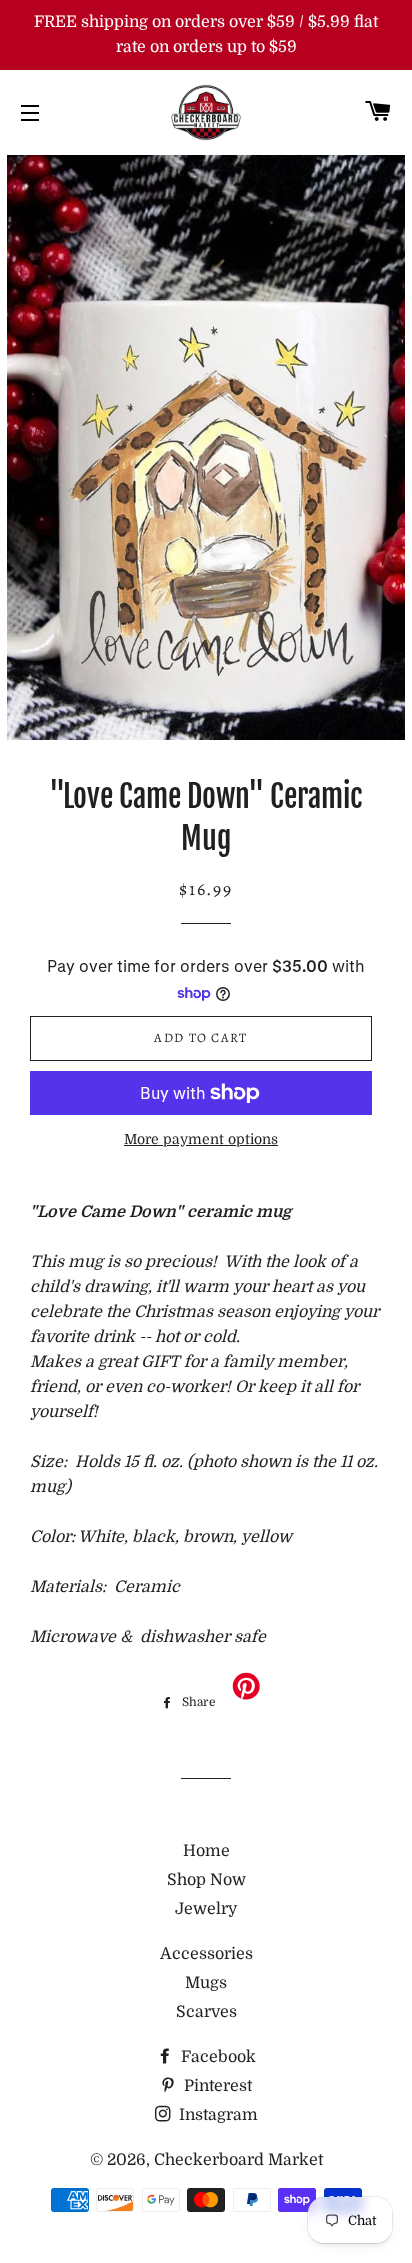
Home (206, 1851)
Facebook (216, 2057)
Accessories (206, 1954)
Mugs (206, 1983)
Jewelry (206, 1909)
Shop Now (206, 1880)
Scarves (206, 2012)
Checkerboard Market (238, 2160)
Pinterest (216, 2086)
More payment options (201, 1139)
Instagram (216, 2115)
